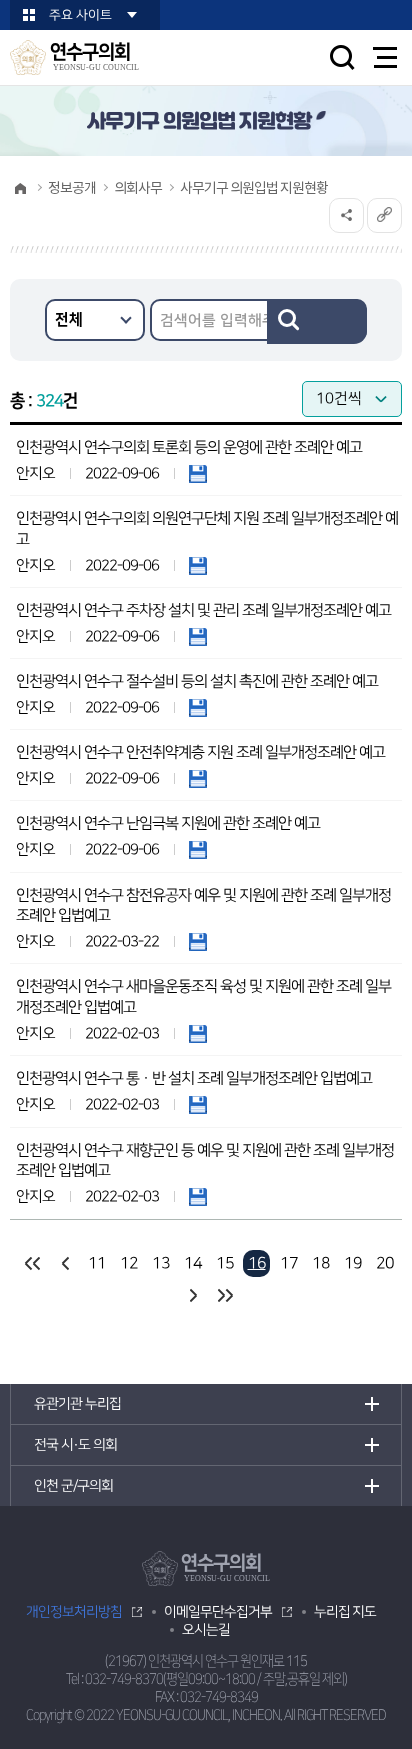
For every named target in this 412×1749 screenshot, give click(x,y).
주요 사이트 (80, 15)
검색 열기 (342, 57)
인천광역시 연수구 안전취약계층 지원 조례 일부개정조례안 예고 (200, 752)
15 (225, 1263)
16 (257, 1263)
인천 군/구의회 (73, 1486)
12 (129, 1263)
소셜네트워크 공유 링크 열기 (346, 215)
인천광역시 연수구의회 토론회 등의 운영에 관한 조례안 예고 (189, 447)
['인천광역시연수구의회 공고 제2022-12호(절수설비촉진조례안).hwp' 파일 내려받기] (198, 707)
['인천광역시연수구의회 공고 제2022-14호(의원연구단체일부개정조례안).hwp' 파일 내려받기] (198, 565)
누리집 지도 (345, 1612)
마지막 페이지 (224, 1295)
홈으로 (20, 188)
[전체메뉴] (385, 57)
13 (161, 1263)
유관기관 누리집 (77, 1404)
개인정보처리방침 (74, 1612)
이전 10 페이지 (64, 1263)
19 (353, 1263)
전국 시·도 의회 (75, 1445)
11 (97, 1263)
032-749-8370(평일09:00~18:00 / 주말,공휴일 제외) (216, 1679)
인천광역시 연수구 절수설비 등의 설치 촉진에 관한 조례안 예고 (197, 681)
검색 (317, 321)
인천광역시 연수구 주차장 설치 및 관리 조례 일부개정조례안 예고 (203, 610)
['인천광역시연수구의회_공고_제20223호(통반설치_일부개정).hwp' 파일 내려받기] (198, 1104)
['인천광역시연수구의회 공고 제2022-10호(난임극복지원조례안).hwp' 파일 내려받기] (198, 849)
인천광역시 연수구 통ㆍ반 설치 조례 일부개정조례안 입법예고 (194, 1078)
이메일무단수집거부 (218, 1612)
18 (321, 1263)
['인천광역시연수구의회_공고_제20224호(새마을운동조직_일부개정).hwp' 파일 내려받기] (198, 1033)
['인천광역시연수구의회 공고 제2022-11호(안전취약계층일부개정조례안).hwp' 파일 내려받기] (198, 778)
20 (385, 1263)
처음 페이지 (32, 1263)
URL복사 (384, 215)
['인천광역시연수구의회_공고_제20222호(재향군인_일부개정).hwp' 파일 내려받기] (198, 1196)
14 (193, 1263)
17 (289, 1263)
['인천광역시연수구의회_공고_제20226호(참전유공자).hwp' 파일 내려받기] (198, 941)
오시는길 (206, 1630)
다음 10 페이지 (192, 1295)
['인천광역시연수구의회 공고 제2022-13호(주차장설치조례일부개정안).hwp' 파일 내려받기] (198, 636)
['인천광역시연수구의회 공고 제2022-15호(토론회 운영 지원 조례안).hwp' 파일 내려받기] (198, 473)
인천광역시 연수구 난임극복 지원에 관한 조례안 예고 (168, 823)
